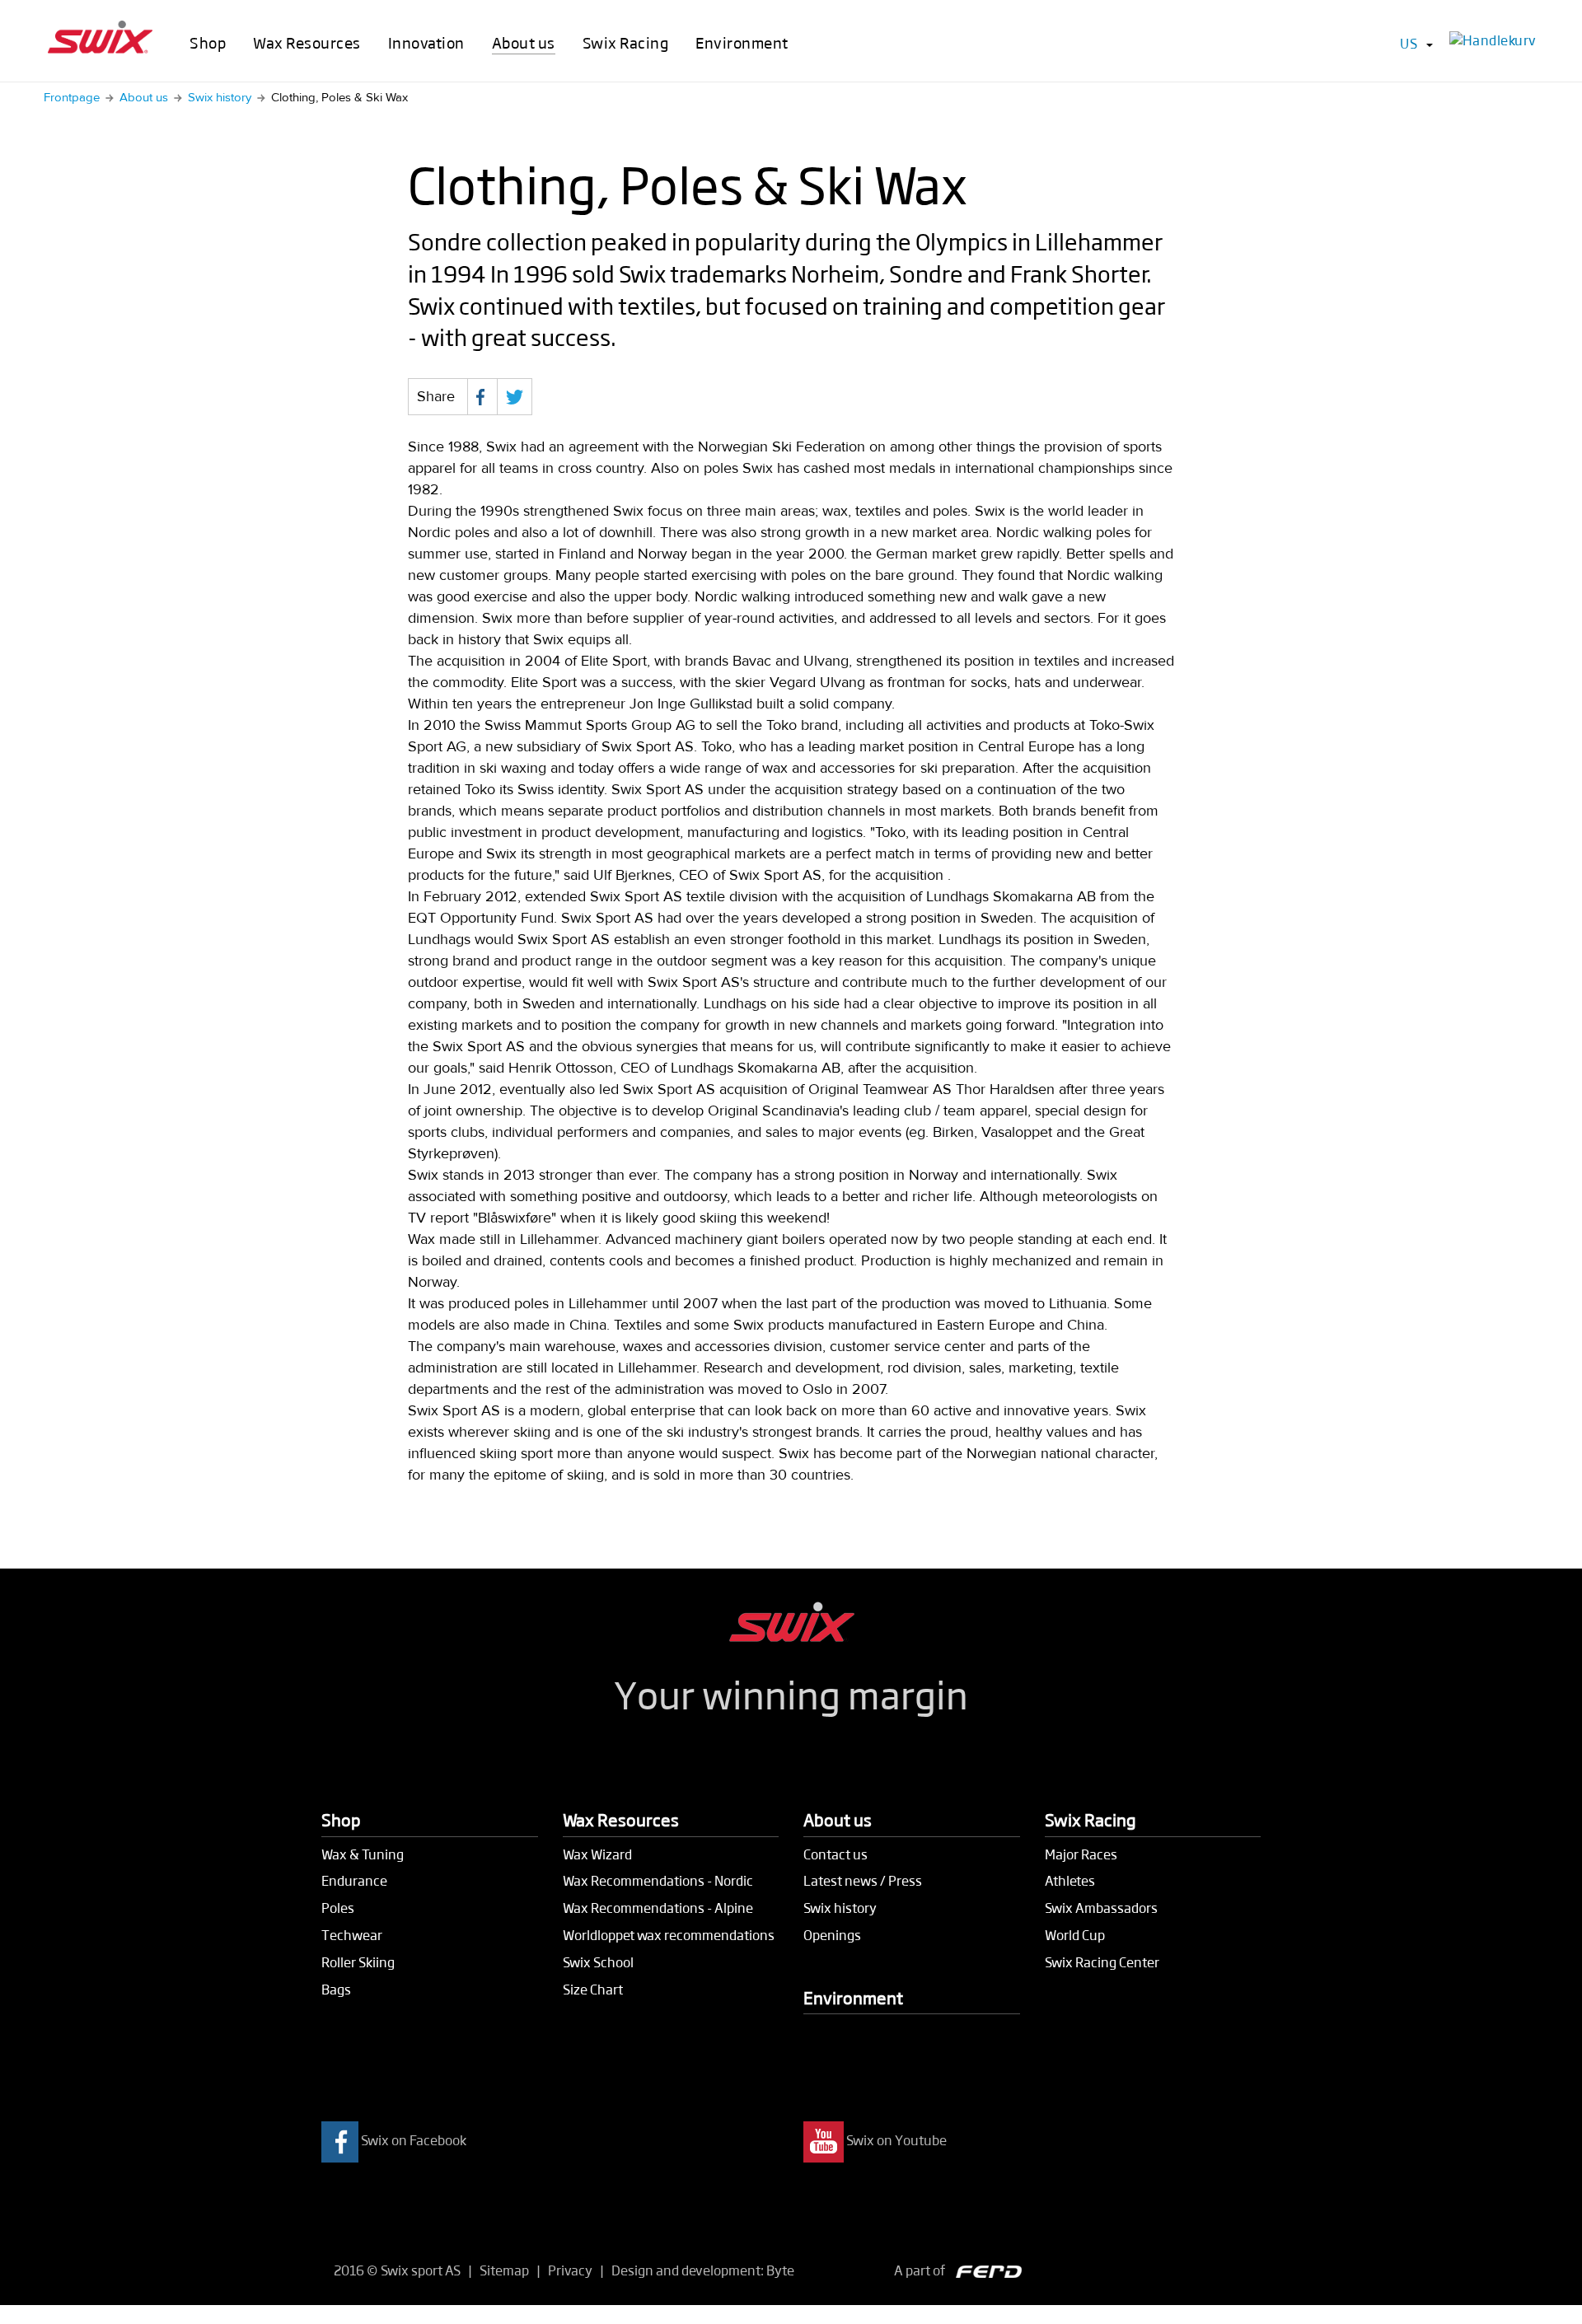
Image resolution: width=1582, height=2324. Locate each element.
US (1409, 43)
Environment (742, 42)
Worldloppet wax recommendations (669, 1935)
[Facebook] (482, 397)
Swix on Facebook (414, 2141)
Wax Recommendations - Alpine (658, 1908)
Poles (338, 1908)
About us (524, 42)
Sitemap (504, 2270)
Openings (832, 1935)
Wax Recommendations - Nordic (658, 1880)
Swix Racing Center (1102, 1962)
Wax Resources (307, 42)
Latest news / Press (863, 1880)
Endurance (354, 1880)
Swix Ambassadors (1101, 1908)
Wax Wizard (597, 1854)
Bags (336, 1989)
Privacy (570, 2270)
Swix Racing (626, 42)
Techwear (352, 1935)
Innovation (426, 42)
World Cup (1075, 1935)
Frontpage (72, 98)
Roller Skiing (358, 1962)
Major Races (1081, 1854)
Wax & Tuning (363, 1854)
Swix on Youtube (896, 2141)
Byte (780, 2270)
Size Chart (593, 1989)
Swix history (220, 98)
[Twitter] (515, 397)
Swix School (598, 1962)
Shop (208, 42)
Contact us (835, 1854)
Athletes (1070, 1880)
